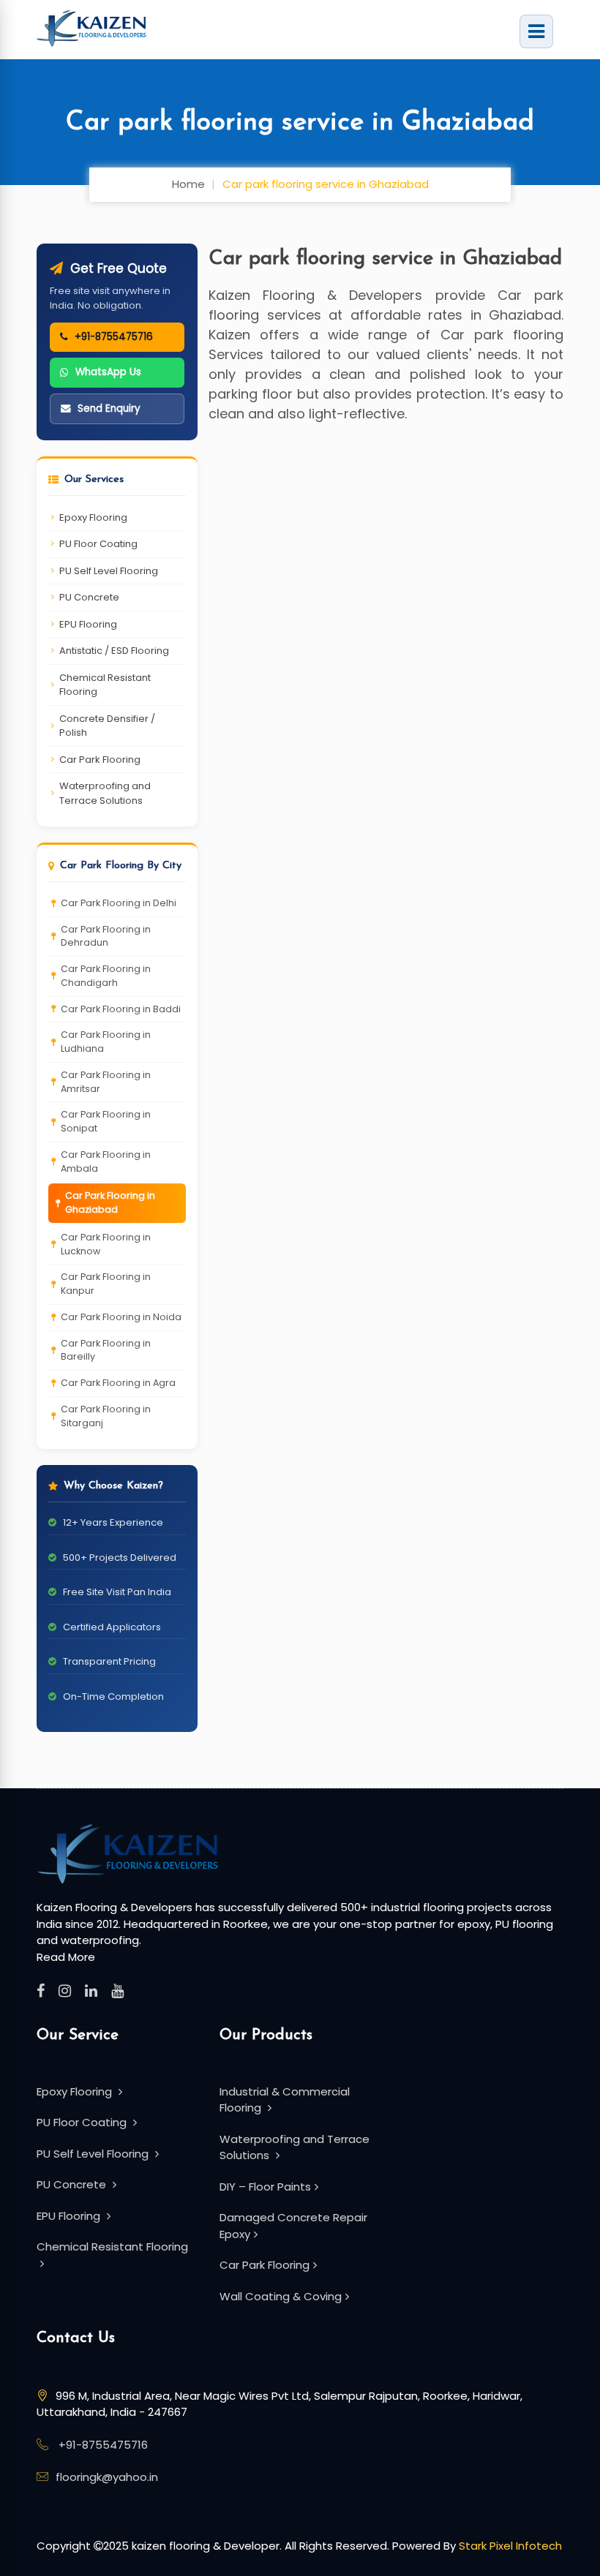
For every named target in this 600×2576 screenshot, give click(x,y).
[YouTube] (117, 1991)
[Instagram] (65, 1991)
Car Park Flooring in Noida (121, 1317)
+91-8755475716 (103, 2445)
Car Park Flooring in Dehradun (106, 936)
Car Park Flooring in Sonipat (106, 1121)
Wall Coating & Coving (281, 2296)
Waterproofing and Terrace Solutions (105, 793)
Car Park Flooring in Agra (118, 1383)
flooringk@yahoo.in (107, 2477)
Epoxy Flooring (93, 517)
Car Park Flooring (100, 760)
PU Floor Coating (98, 544)
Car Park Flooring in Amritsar (106, 1082)
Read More (66, 1957)
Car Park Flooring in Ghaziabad (110, 1202)
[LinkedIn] (91, 1991)
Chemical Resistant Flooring (105, 685)
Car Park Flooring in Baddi (121, 1009)
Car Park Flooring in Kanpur (106, 1284)
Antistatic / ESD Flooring (114, 651)
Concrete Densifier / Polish (107, 726)
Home (188, 184)
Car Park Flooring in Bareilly (106, 1350)
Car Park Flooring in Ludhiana (106, 1042)
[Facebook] (41, 1991)
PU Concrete (89, 597)
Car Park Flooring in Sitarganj (106, 1416)
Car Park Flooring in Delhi (119, 903)
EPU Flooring (88, 624)
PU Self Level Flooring (109, 571)
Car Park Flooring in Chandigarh (106, 976)
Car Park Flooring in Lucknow (106, 1244)
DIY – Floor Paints (265, 2187)
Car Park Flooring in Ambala (106, 1161)
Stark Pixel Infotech (510, 2546)
